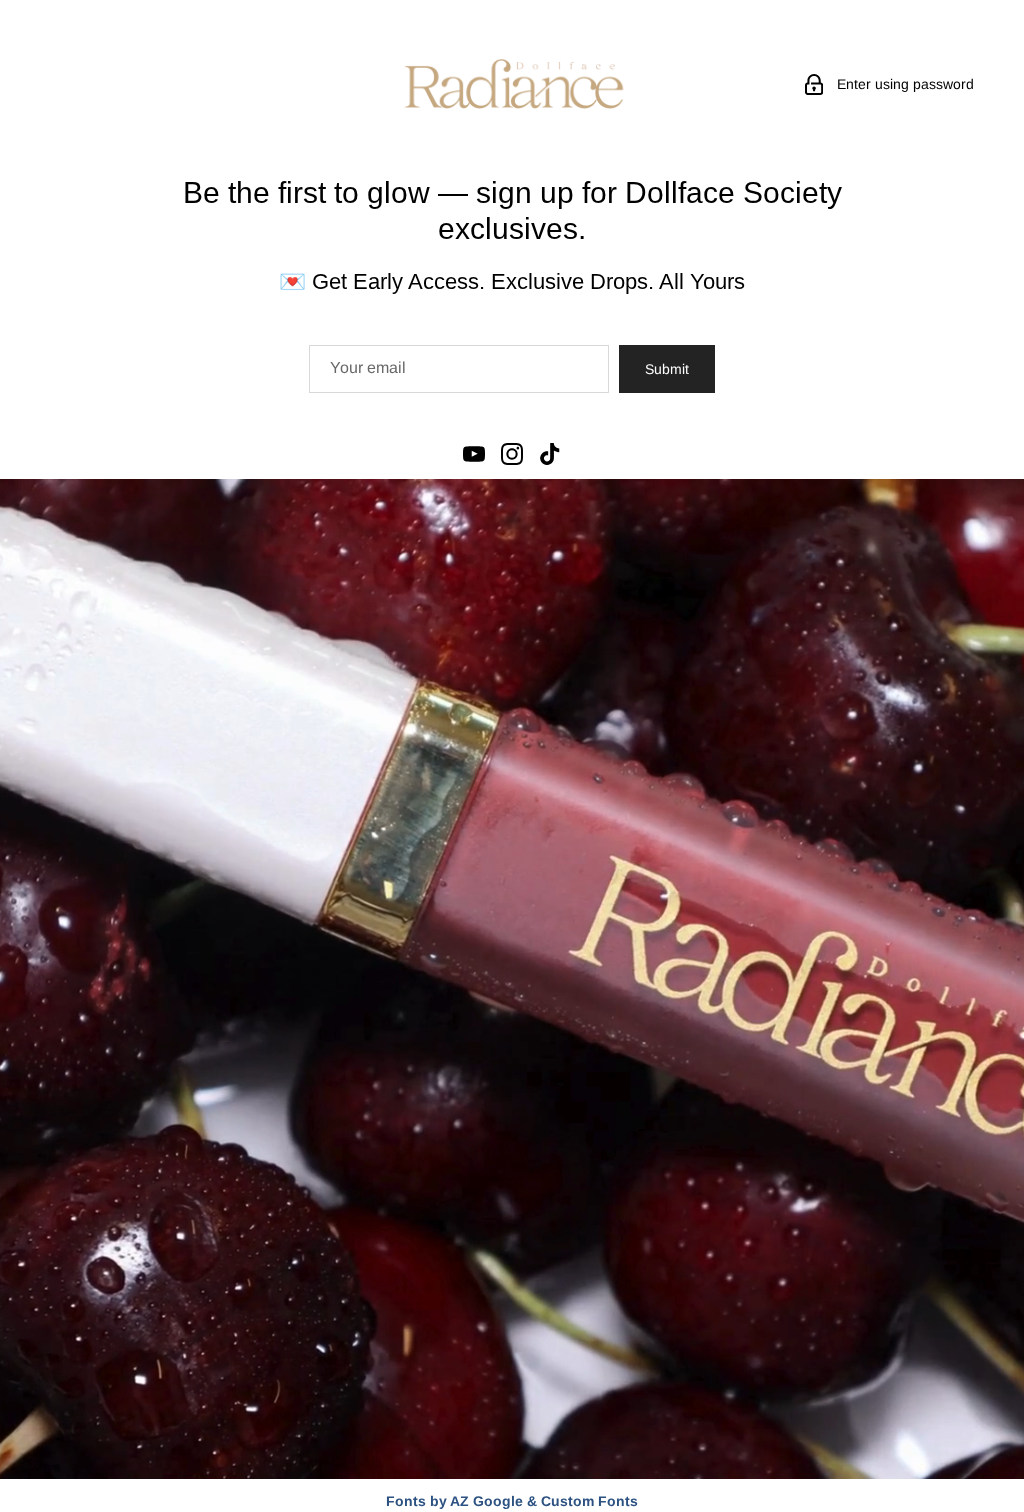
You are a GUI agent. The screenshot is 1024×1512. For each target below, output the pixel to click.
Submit (667, 369)
